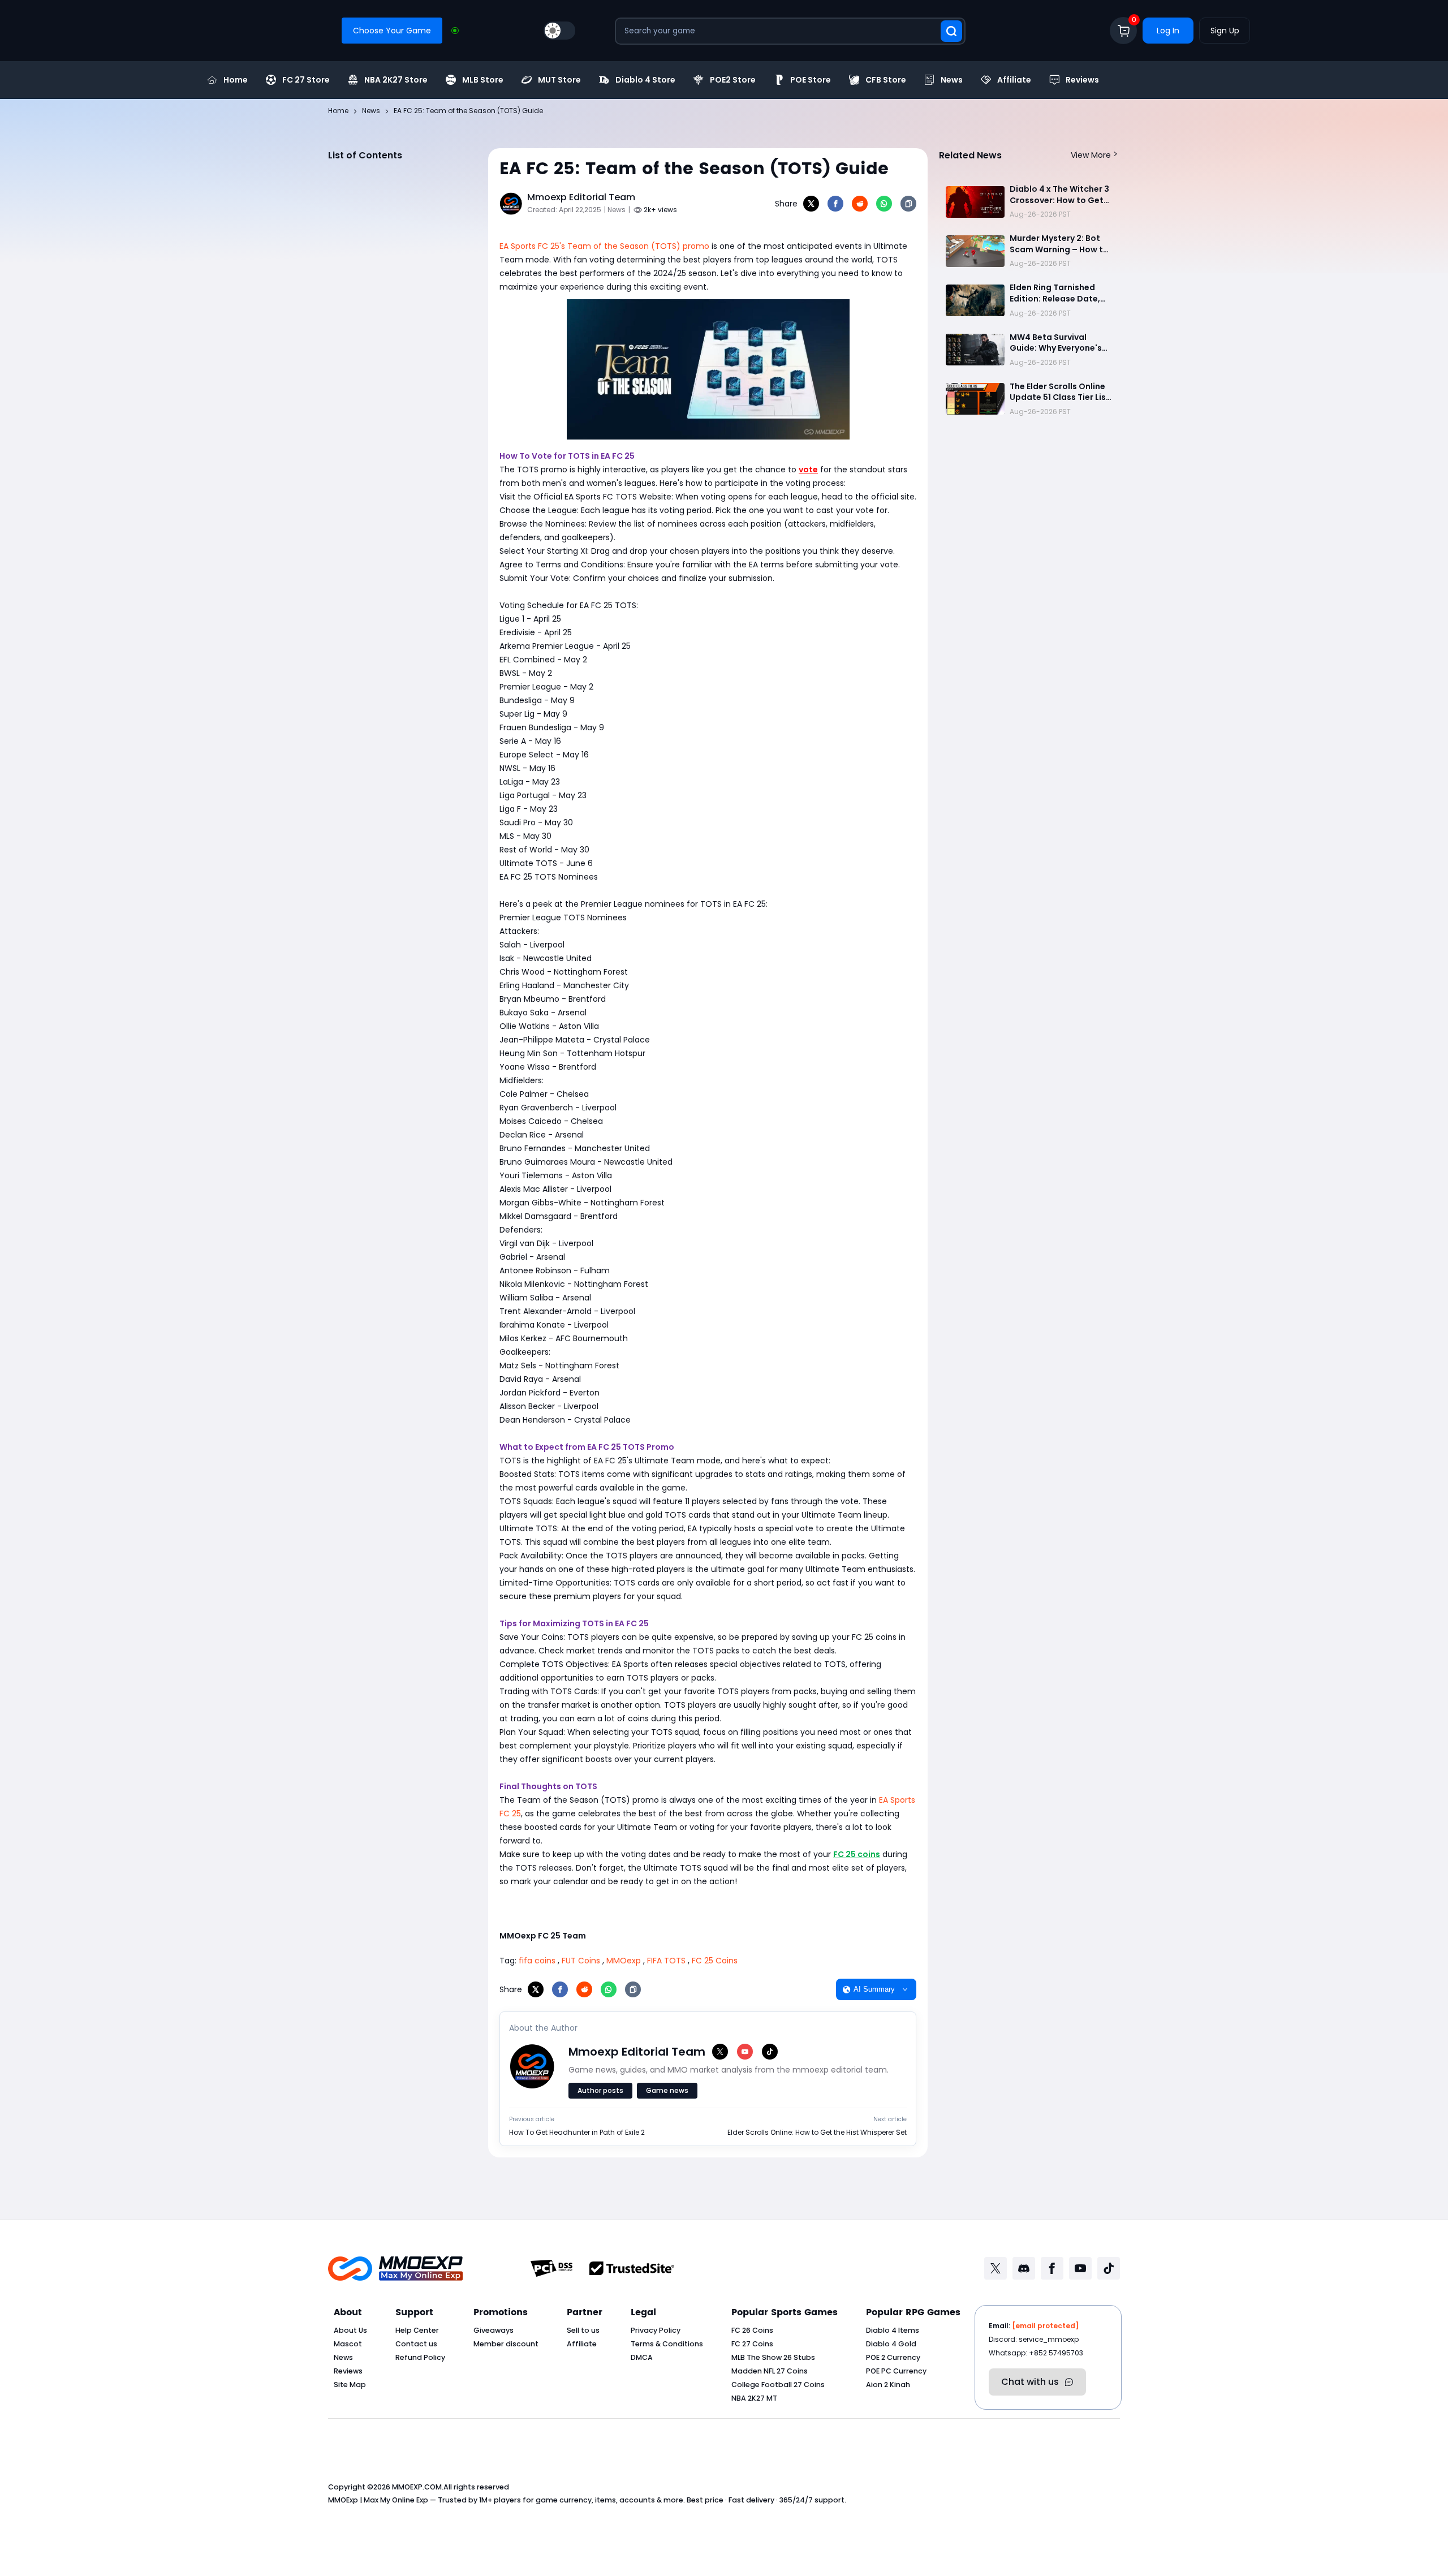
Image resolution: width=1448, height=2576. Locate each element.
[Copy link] (908, 204)
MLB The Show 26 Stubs (773, 2357)
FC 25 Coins (715, 1961)
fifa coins (537, 1961)
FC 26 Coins (752, 2330)
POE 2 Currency (893, 2357)
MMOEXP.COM (417, 2487)
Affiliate (1014, 80)
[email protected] (1045, 2326)
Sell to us (583, 2330)
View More (1091, 155)
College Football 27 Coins (778, 2385)
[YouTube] (745, 2052)
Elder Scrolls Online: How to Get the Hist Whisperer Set (817, 2133)
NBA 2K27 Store (396, 80)
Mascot (348, 2344)
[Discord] (1024, 2268)
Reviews (1082, 80)
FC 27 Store (306, 80)
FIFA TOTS (666, 1961)
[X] (811, 204)
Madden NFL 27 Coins (770, 2371)
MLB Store (483, 80)
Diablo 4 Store (645, 80)
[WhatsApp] (884, 204)
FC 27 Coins (752, 2344)
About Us (350, 2330)
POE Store (811, 80)
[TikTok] (770, 2052)
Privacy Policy (656, 2330)
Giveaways (494, 2330)
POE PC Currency (896, 2371)
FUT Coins (581, 1961)
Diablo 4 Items (893, 2330)
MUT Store (559, 80)
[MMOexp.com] (395, 2269)
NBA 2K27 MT (754, 2398)
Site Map (350, 2385)
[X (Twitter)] (720, 2052)
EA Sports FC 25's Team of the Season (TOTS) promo (604, 246)
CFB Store (886, 80)
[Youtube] (1080, 2268)
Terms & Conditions (667, 2344)
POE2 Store (733, 80)
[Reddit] (860, 204)
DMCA (642, 2357)
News (952, 80)
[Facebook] (835, 204)
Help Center (417, 2330)
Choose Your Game (392, 31)
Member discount (506, 2344)
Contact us (416, 2344)
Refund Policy (420, 2357)
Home (236, 80)
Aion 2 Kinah (888, 2385)
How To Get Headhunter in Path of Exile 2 (577, 2133)
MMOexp (624, 1961)
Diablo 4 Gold (891, 2344)
